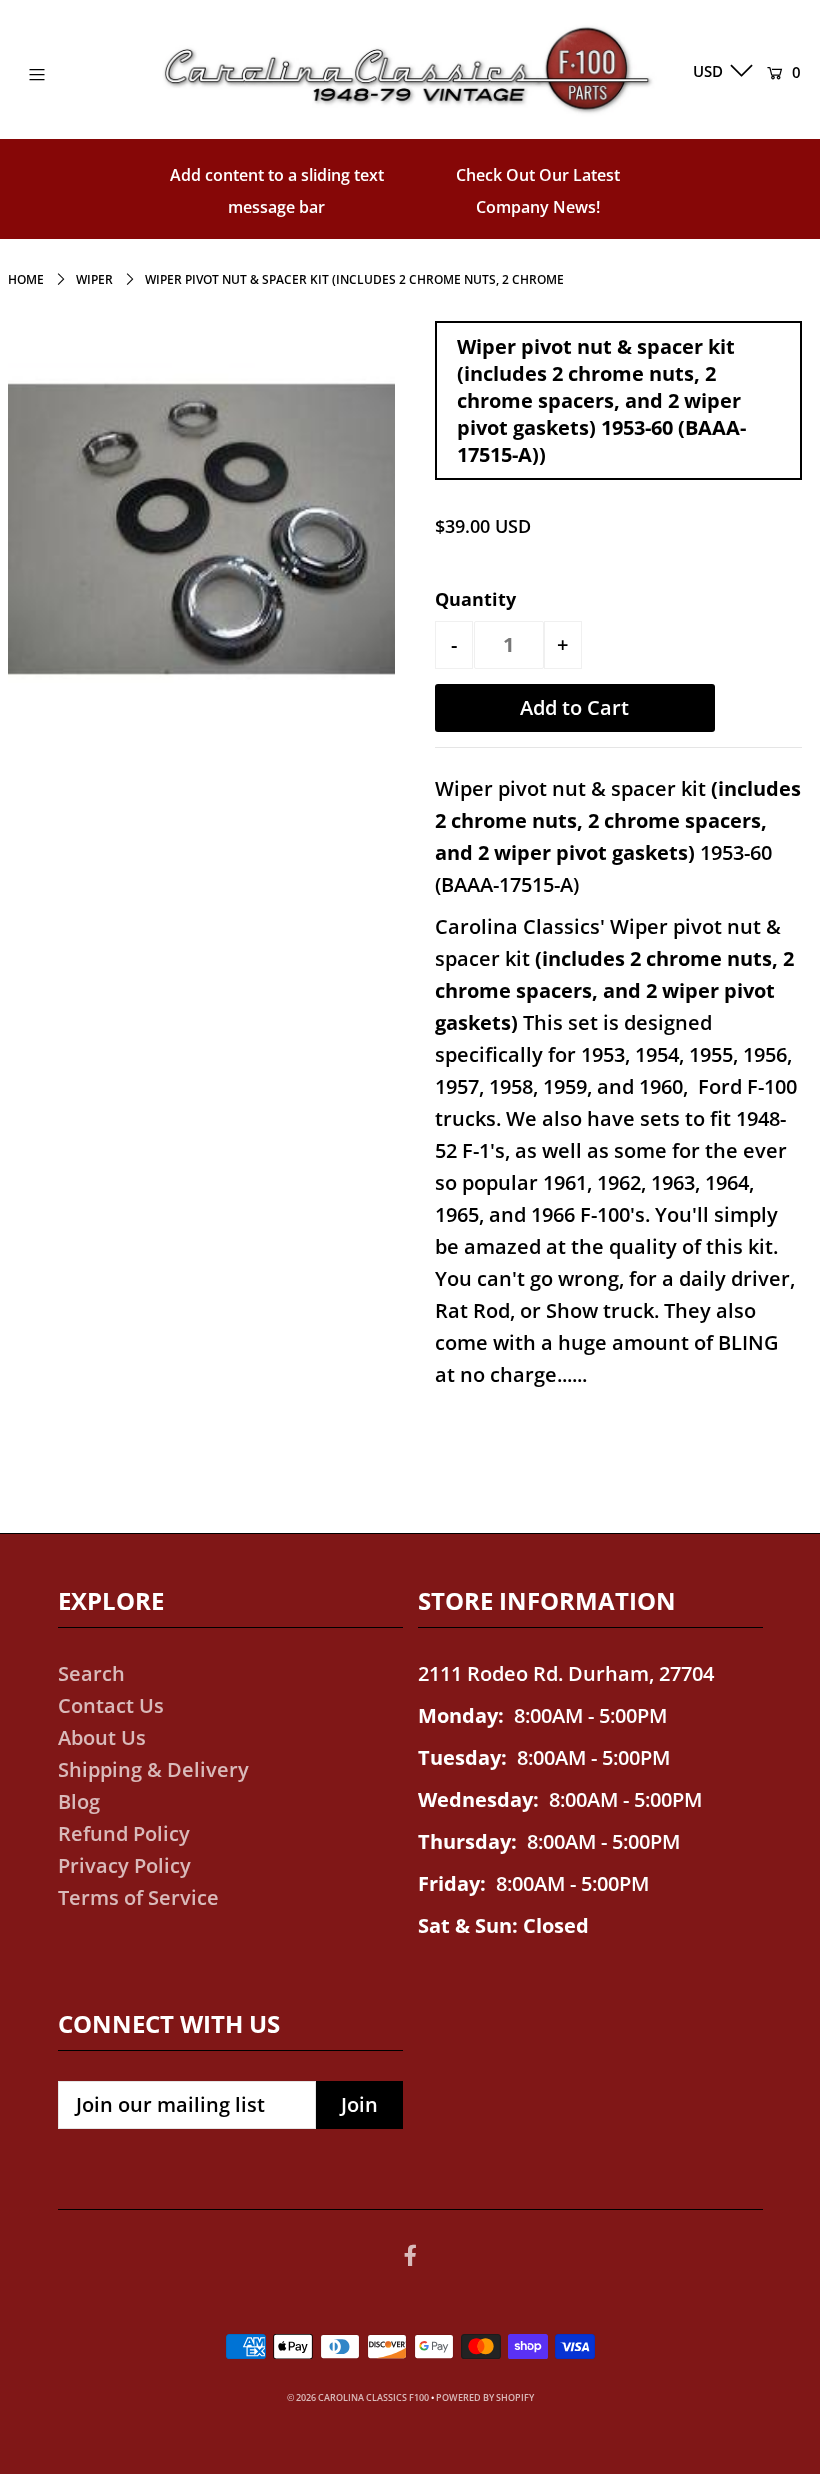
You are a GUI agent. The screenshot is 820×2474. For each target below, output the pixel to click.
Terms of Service (138, 1897)
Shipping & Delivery (153, 1769)
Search (91, 1673)
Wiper (94, 279)
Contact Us (111, 1705)
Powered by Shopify (485, 2397)
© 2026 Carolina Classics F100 (358, 2397)
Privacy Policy (124, 1865)
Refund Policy (124, 1833)
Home (26, 279)
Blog (79, 1801)
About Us (102, 1737)
